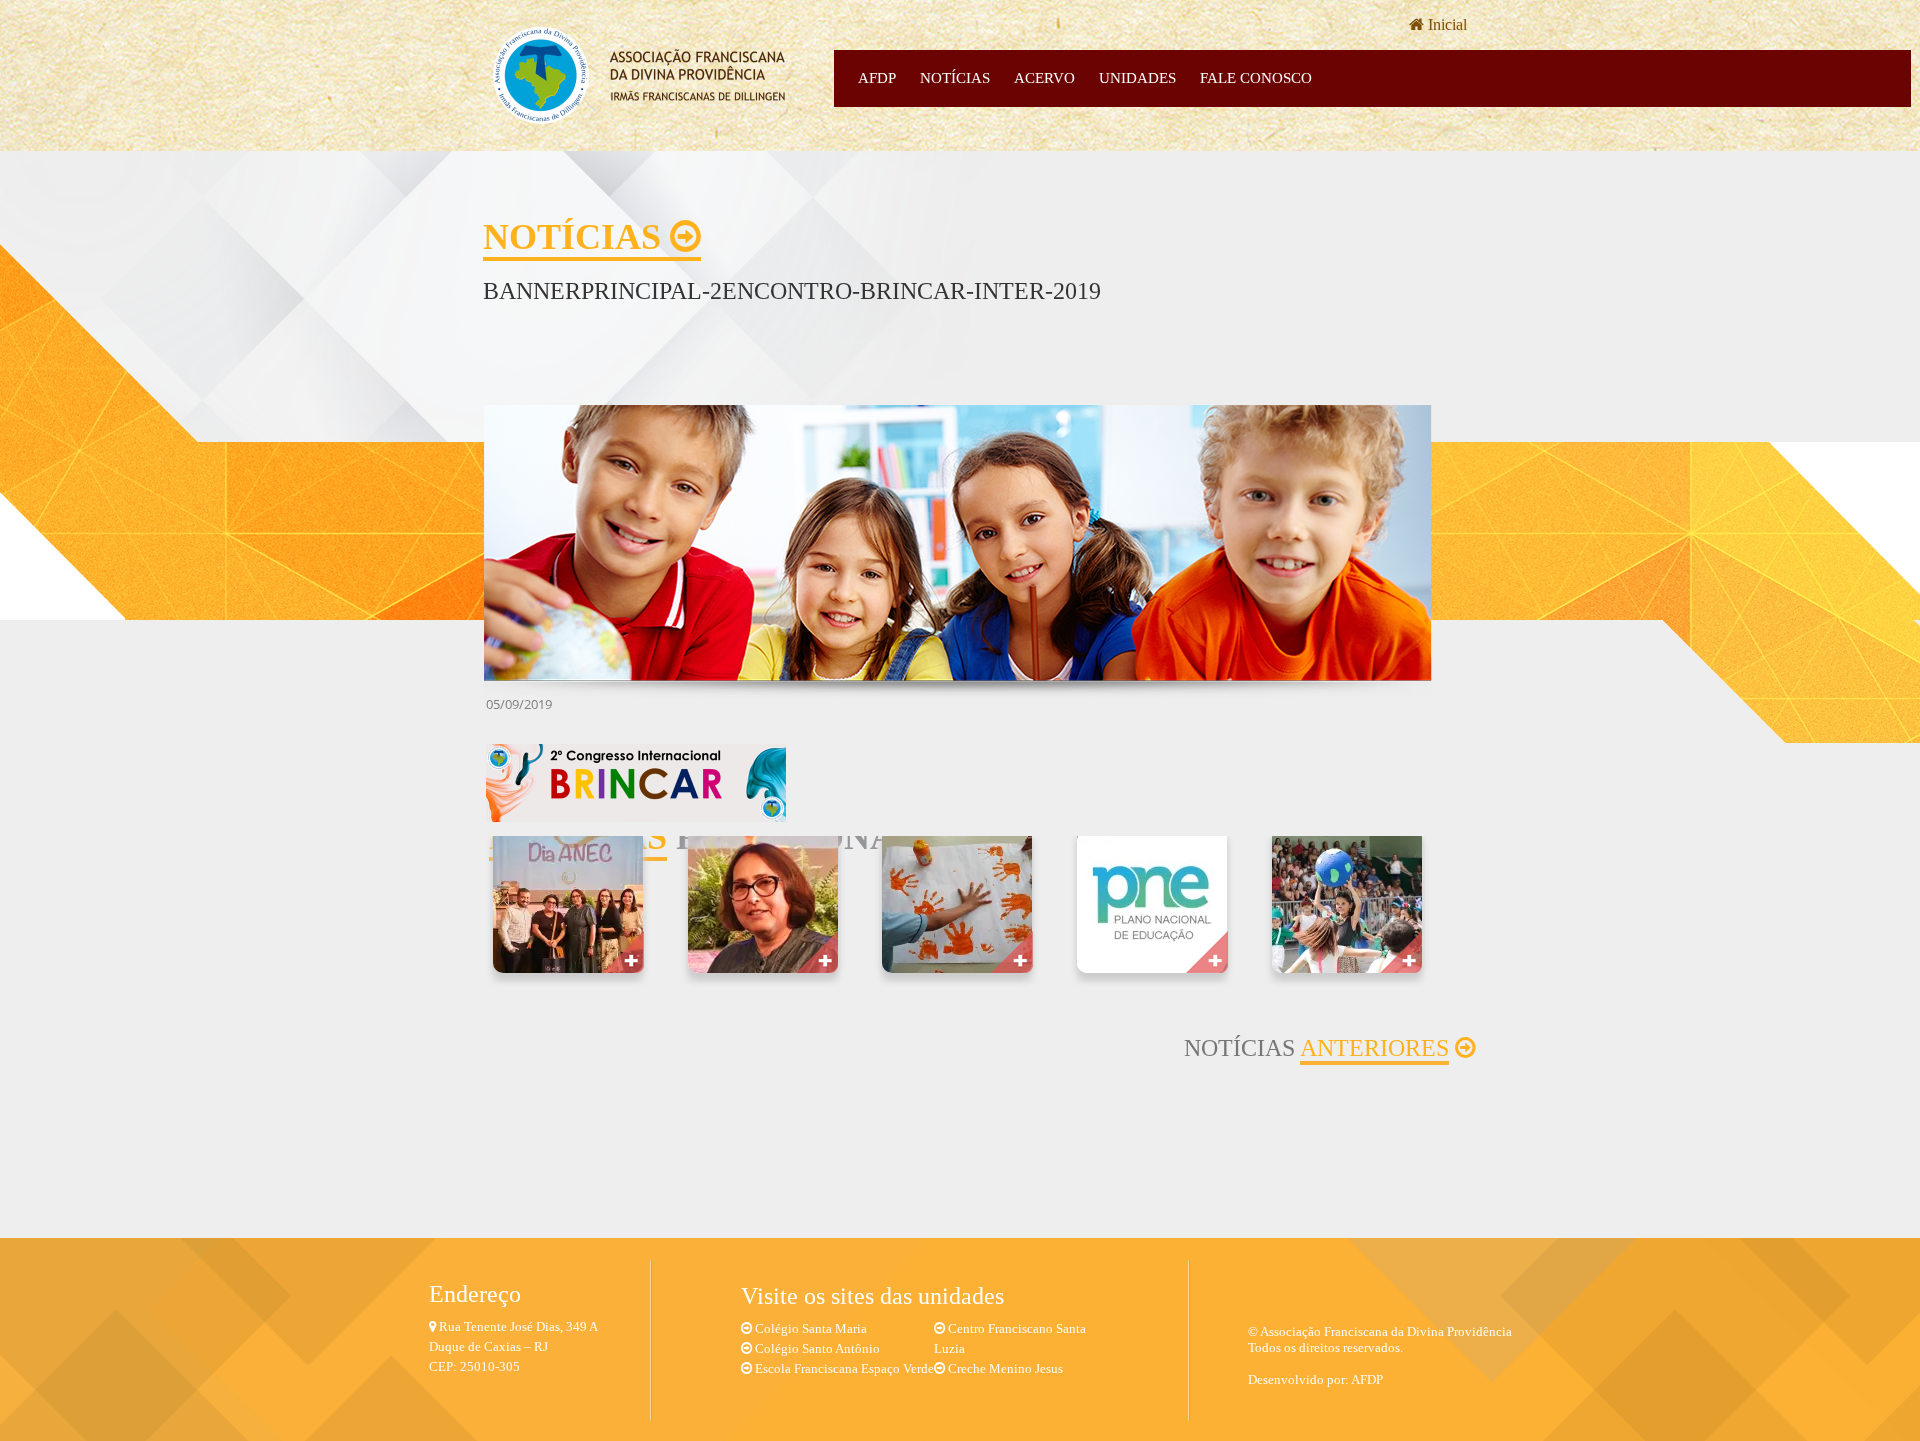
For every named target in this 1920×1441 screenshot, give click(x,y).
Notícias (955, 78)
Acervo (1044, 78)
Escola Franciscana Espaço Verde (844, 1368)
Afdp (877, 78)
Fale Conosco (1256, 78)
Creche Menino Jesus (1005, 1368)
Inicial (1445, 24)
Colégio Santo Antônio (817, 1348)
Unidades (1137, 78)
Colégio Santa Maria (811, 1328)
